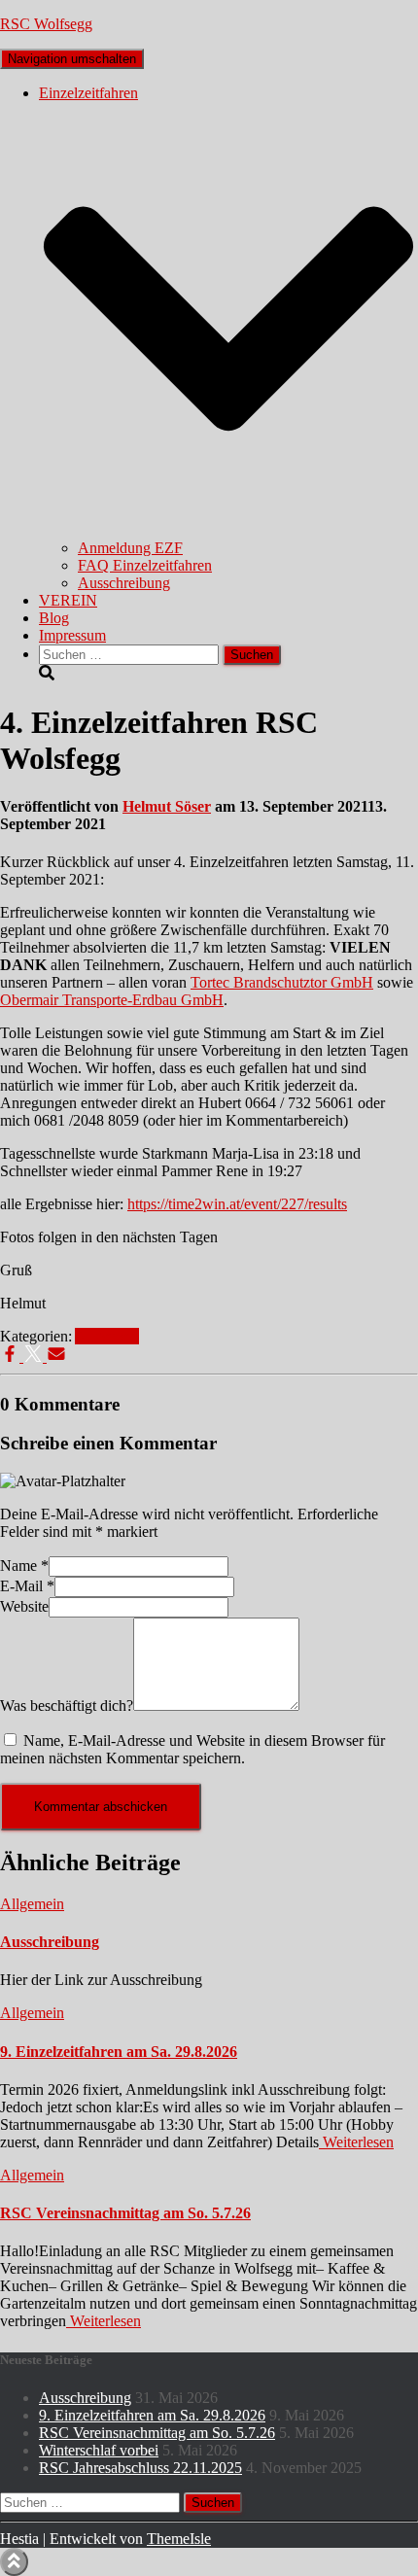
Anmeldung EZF (130, 548)
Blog (54, 618)
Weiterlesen (356, 2142)
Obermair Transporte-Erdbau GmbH (112, 1000)
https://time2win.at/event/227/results (237, 1204)
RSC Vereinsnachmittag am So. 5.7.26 (125, 2213)
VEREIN (68, 600)
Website (24, 1606)
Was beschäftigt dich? (67, 1706)
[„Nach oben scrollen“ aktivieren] (14, 2562)
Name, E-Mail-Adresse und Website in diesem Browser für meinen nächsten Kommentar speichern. (192, 1749)
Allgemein (107, 1336)
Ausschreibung (124, 583)
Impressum (72, 635)
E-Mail (27, 1586)
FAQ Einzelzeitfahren (145, 565)
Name (24, 1566)
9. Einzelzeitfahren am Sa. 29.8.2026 (119, 2052)
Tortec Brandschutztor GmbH (282, 982)
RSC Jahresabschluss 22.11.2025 (140, 2468)
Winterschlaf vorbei (99, 2450)
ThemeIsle (179, 2539)
